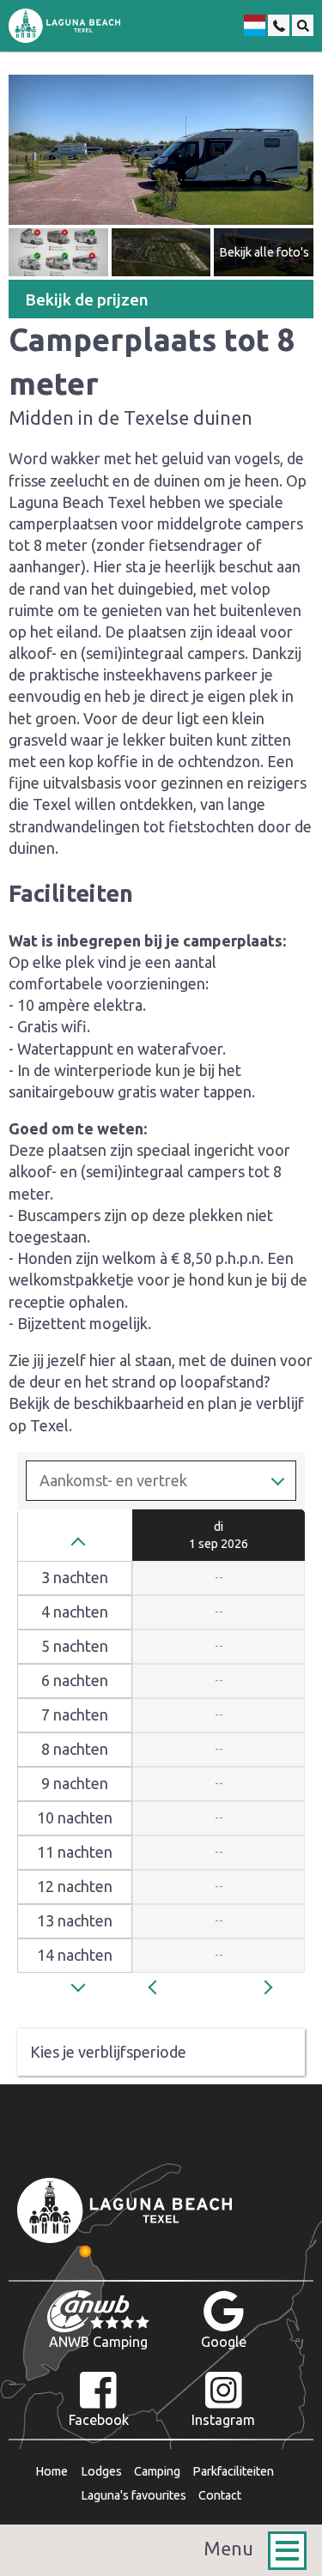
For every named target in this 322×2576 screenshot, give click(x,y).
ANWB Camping (98, 2342)
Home (52, 2471)
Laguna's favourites (134, 2495)
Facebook (99, 2420)
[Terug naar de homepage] (64, 26)
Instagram (223, 2420)
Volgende (275, 1986)
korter (82, 1544)
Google (224, 2342)
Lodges (101, 2471)
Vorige (172, 1986)
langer (82, 1992)
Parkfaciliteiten (233, 2471)
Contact (220, 2495)
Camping (157, 2471)
